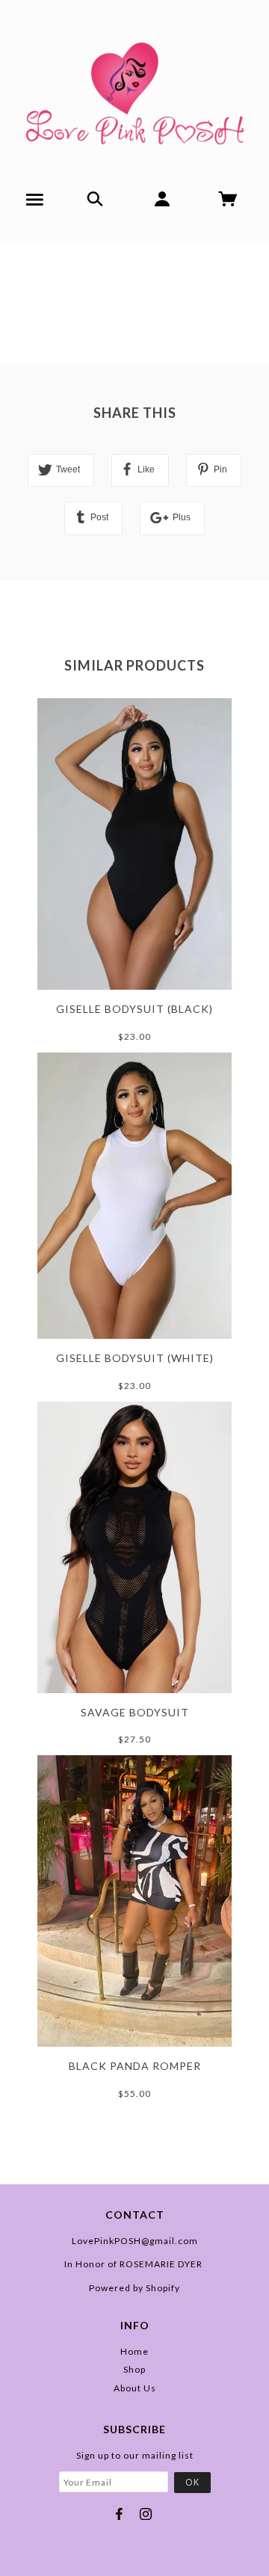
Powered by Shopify (134, 2288)
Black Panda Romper (135, 2066)
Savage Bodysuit (135, 1712)
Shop (134, 2369)
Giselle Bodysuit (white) (135, 1358)
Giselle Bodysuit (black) (134, 1009)
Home (134, 2351)
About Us (135, 2388)
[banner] (135, 88)
